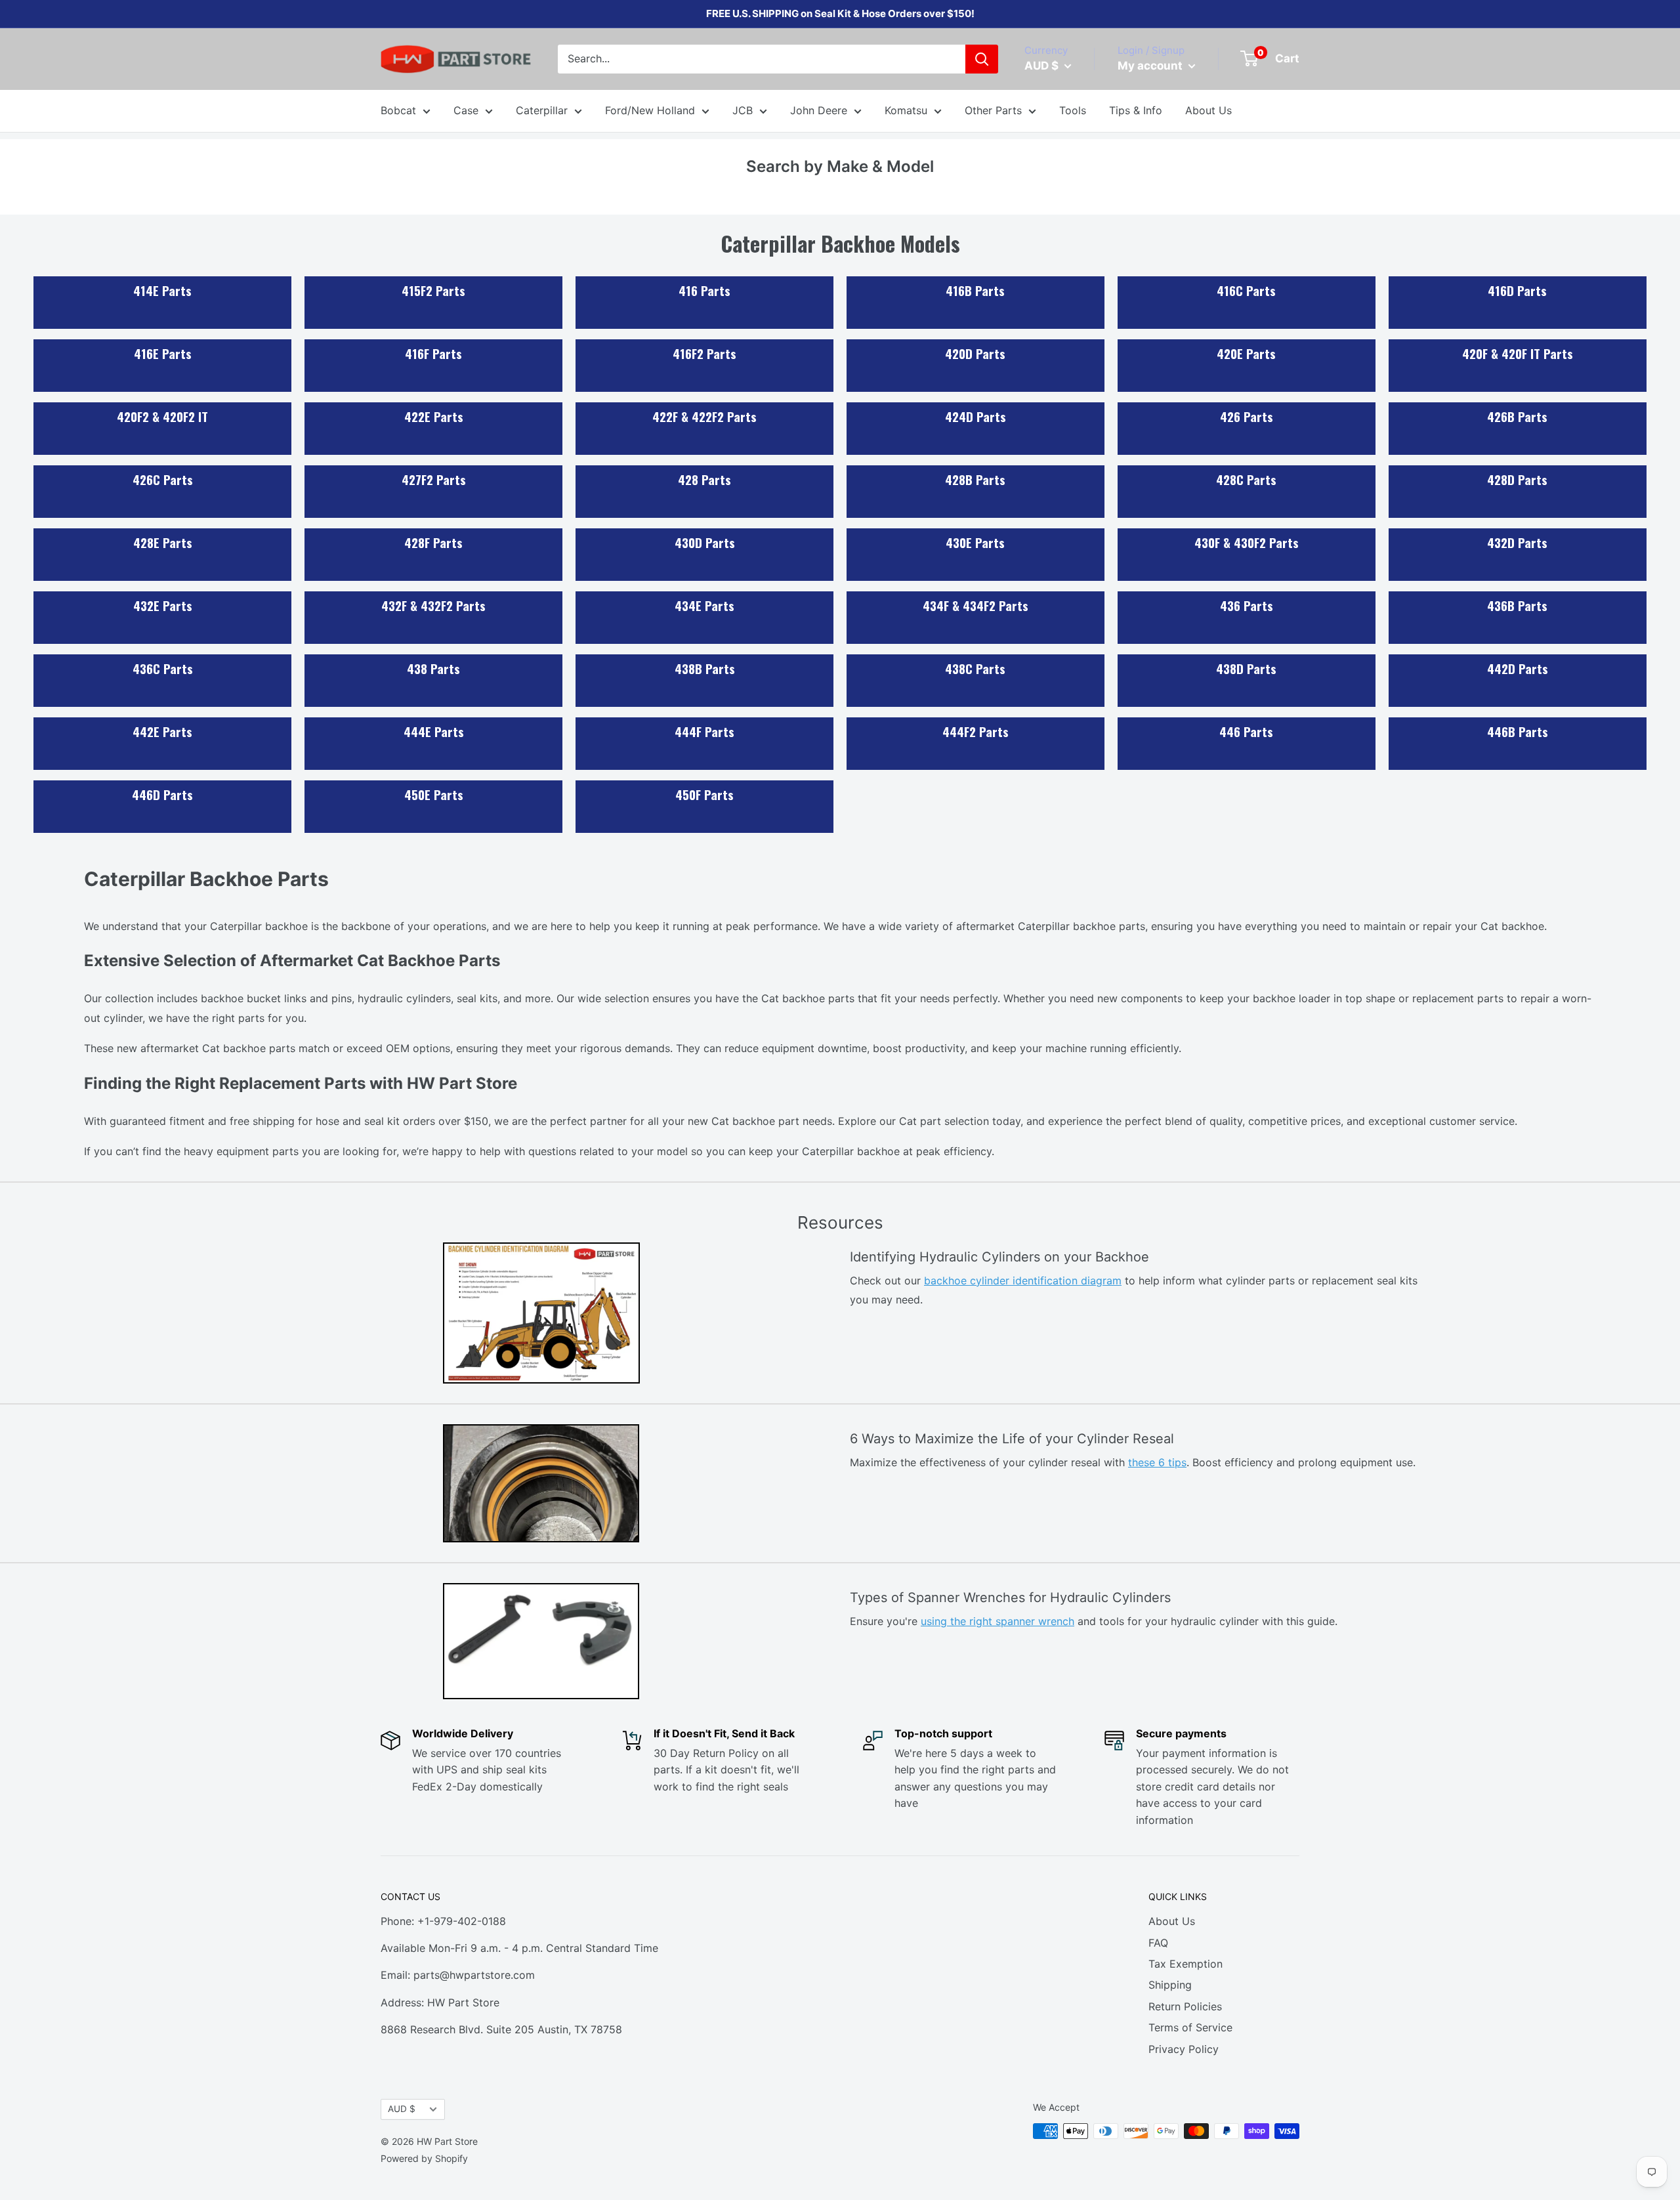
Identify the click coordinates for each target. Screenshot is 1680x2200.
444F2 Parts (976, 731)
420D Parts (975, 353)
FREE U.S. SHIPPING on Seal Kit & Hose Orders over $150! (840, 13)
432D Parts (1517, 542)
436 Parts (1247, 605)
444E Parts (434, 731)
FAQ (1158, 1943)
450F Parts (704, 794)
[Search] (982, 59)
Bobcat (398, 110)
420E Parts (1246, 353)
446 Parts (1246, 731)
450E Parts (434, 794)
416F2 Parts (704, 353)
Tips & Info (1136, 110)
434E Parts (704, 605)
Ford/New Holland (650, 110)
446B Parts (1518, 731)
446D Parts (162, 794)
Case (466, 110)
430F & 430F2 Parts (1247, 542)
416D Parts (1517, 290)
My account (1151, 66)
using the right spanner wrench (997, 1621)
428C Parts (1246, 479)
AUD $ (402, 2109)
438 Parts (433, 668)
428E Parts (163, 542)
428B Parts (975, 479)
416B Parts (975, 290)
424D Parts (976, 416)
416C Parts (1246, 290)
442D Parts (1518, 668)
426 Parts (1247, 416)
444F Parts (704, 731)
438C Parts (975, 668)
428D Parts (1517, 479)
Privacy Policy (1184, 2049)
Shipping (1170, 1985)
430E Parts (975, 542)
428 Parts (704, 479)
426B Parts (1517, 416)
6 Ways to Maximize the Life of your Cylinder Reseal (1012, 1439)
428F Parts (433, 542)
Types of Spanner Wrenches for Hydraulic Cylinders (1010, 1597)
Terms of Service (1190, 2027)
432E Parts (163, 605)
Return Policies (1185, 2006)
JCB (743, 110)
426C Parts (163, 479)
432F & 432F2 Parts (433, 605)
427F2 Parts (434, 479)
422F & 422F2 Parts (704, 416)
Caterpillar (542, 110)
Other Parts (993, 110)
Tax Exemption (1186, 1964)
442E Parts (162, 731)
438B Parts (705, 668)
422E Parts (434, 416)
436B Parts (1517, 605)
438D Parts (1246, 668)
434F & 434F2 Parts (976, 605)
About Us (1208, 110)
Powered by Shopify (424, 2158)
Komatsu (906, 110)
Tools (1073, 110)
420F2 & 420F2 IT (162, 416)
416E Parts (163, 353)
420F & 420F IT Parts (1518, 353)
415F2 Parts (433, 290)
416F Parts (433, 353)
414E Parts (162, 290)
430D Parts (705, 542)
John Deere (819, 110)
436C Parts (163, 668)
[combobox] (762, 59)
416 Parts (704, 290)
